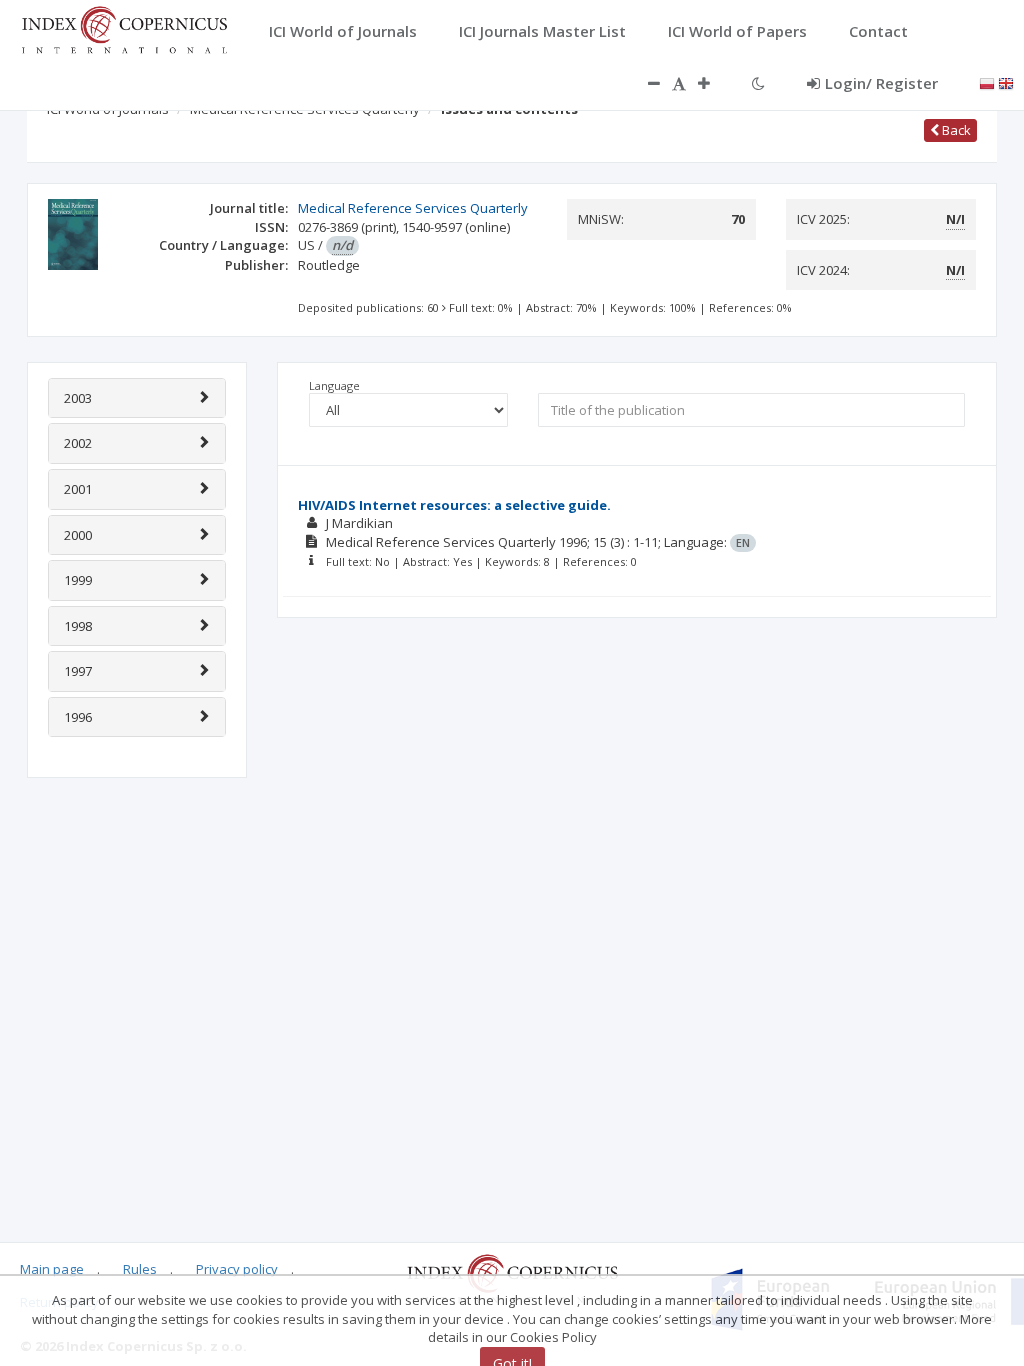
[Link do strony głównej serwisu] (124, 28)
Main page (52, 1269)
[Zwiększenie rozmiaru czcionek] (714, 83)
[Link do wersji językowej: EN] (1006, 82)
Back (955, 130)
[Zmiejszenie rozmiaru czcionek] (644, 83)
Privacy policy (237, 1269)
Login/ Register (881, 83)
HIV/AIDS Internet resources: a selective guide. (454, 505)
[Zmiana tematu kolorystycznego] (758, 83)
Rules (140, 1269)
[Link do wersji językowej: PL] (987, 82)
